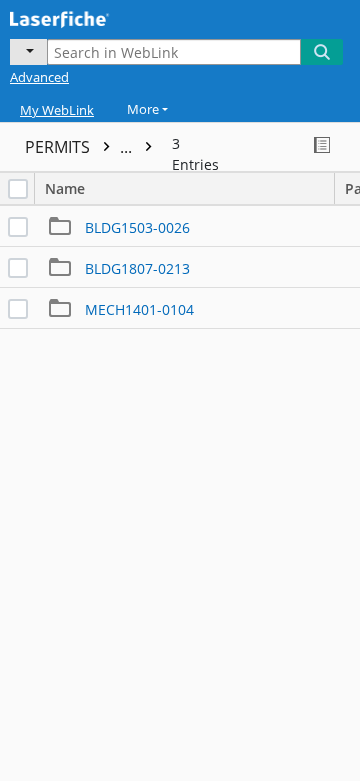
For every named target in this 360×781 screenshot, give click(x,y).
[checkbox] (18, 189)
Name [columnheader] (65, 188)
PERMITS (80, 147)
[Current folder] (28, 52)
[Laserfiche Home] (85, 17)
